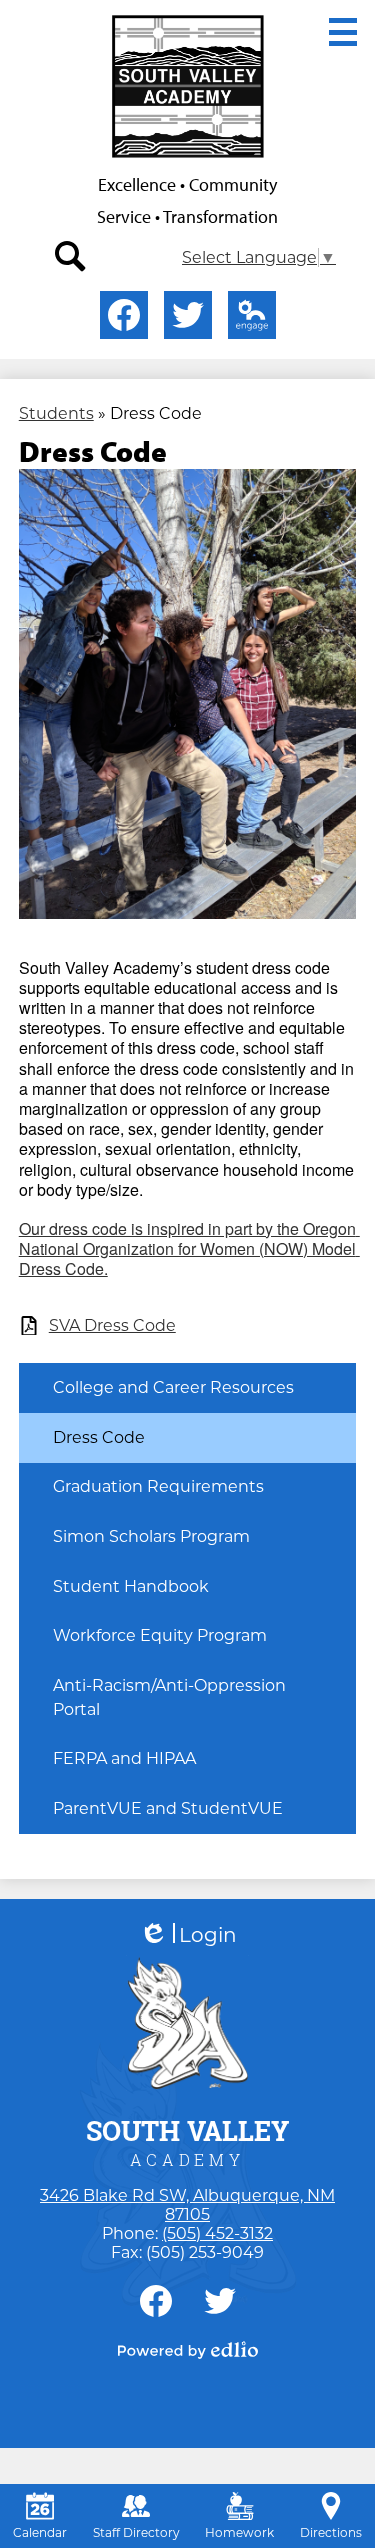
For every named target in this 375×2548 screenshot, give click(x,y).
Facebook (124, 315)
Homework (239, 2532)
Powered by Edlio (188, 2350)
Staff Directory (136, 2532)
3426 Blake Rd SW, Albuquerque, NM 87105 (187, 2205)
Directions (331, 2532)
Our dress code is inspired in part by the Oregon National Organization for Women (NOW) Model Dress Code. (189, 1248)
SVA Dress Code (112, 1325)
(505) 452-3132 (217, 2233)
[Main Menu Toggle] (343, 32)
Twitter (188, 315)
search (71, 257)
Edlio (252, 315)
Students (56, 413)
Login (188, 1935)
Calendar (40, 2532)
